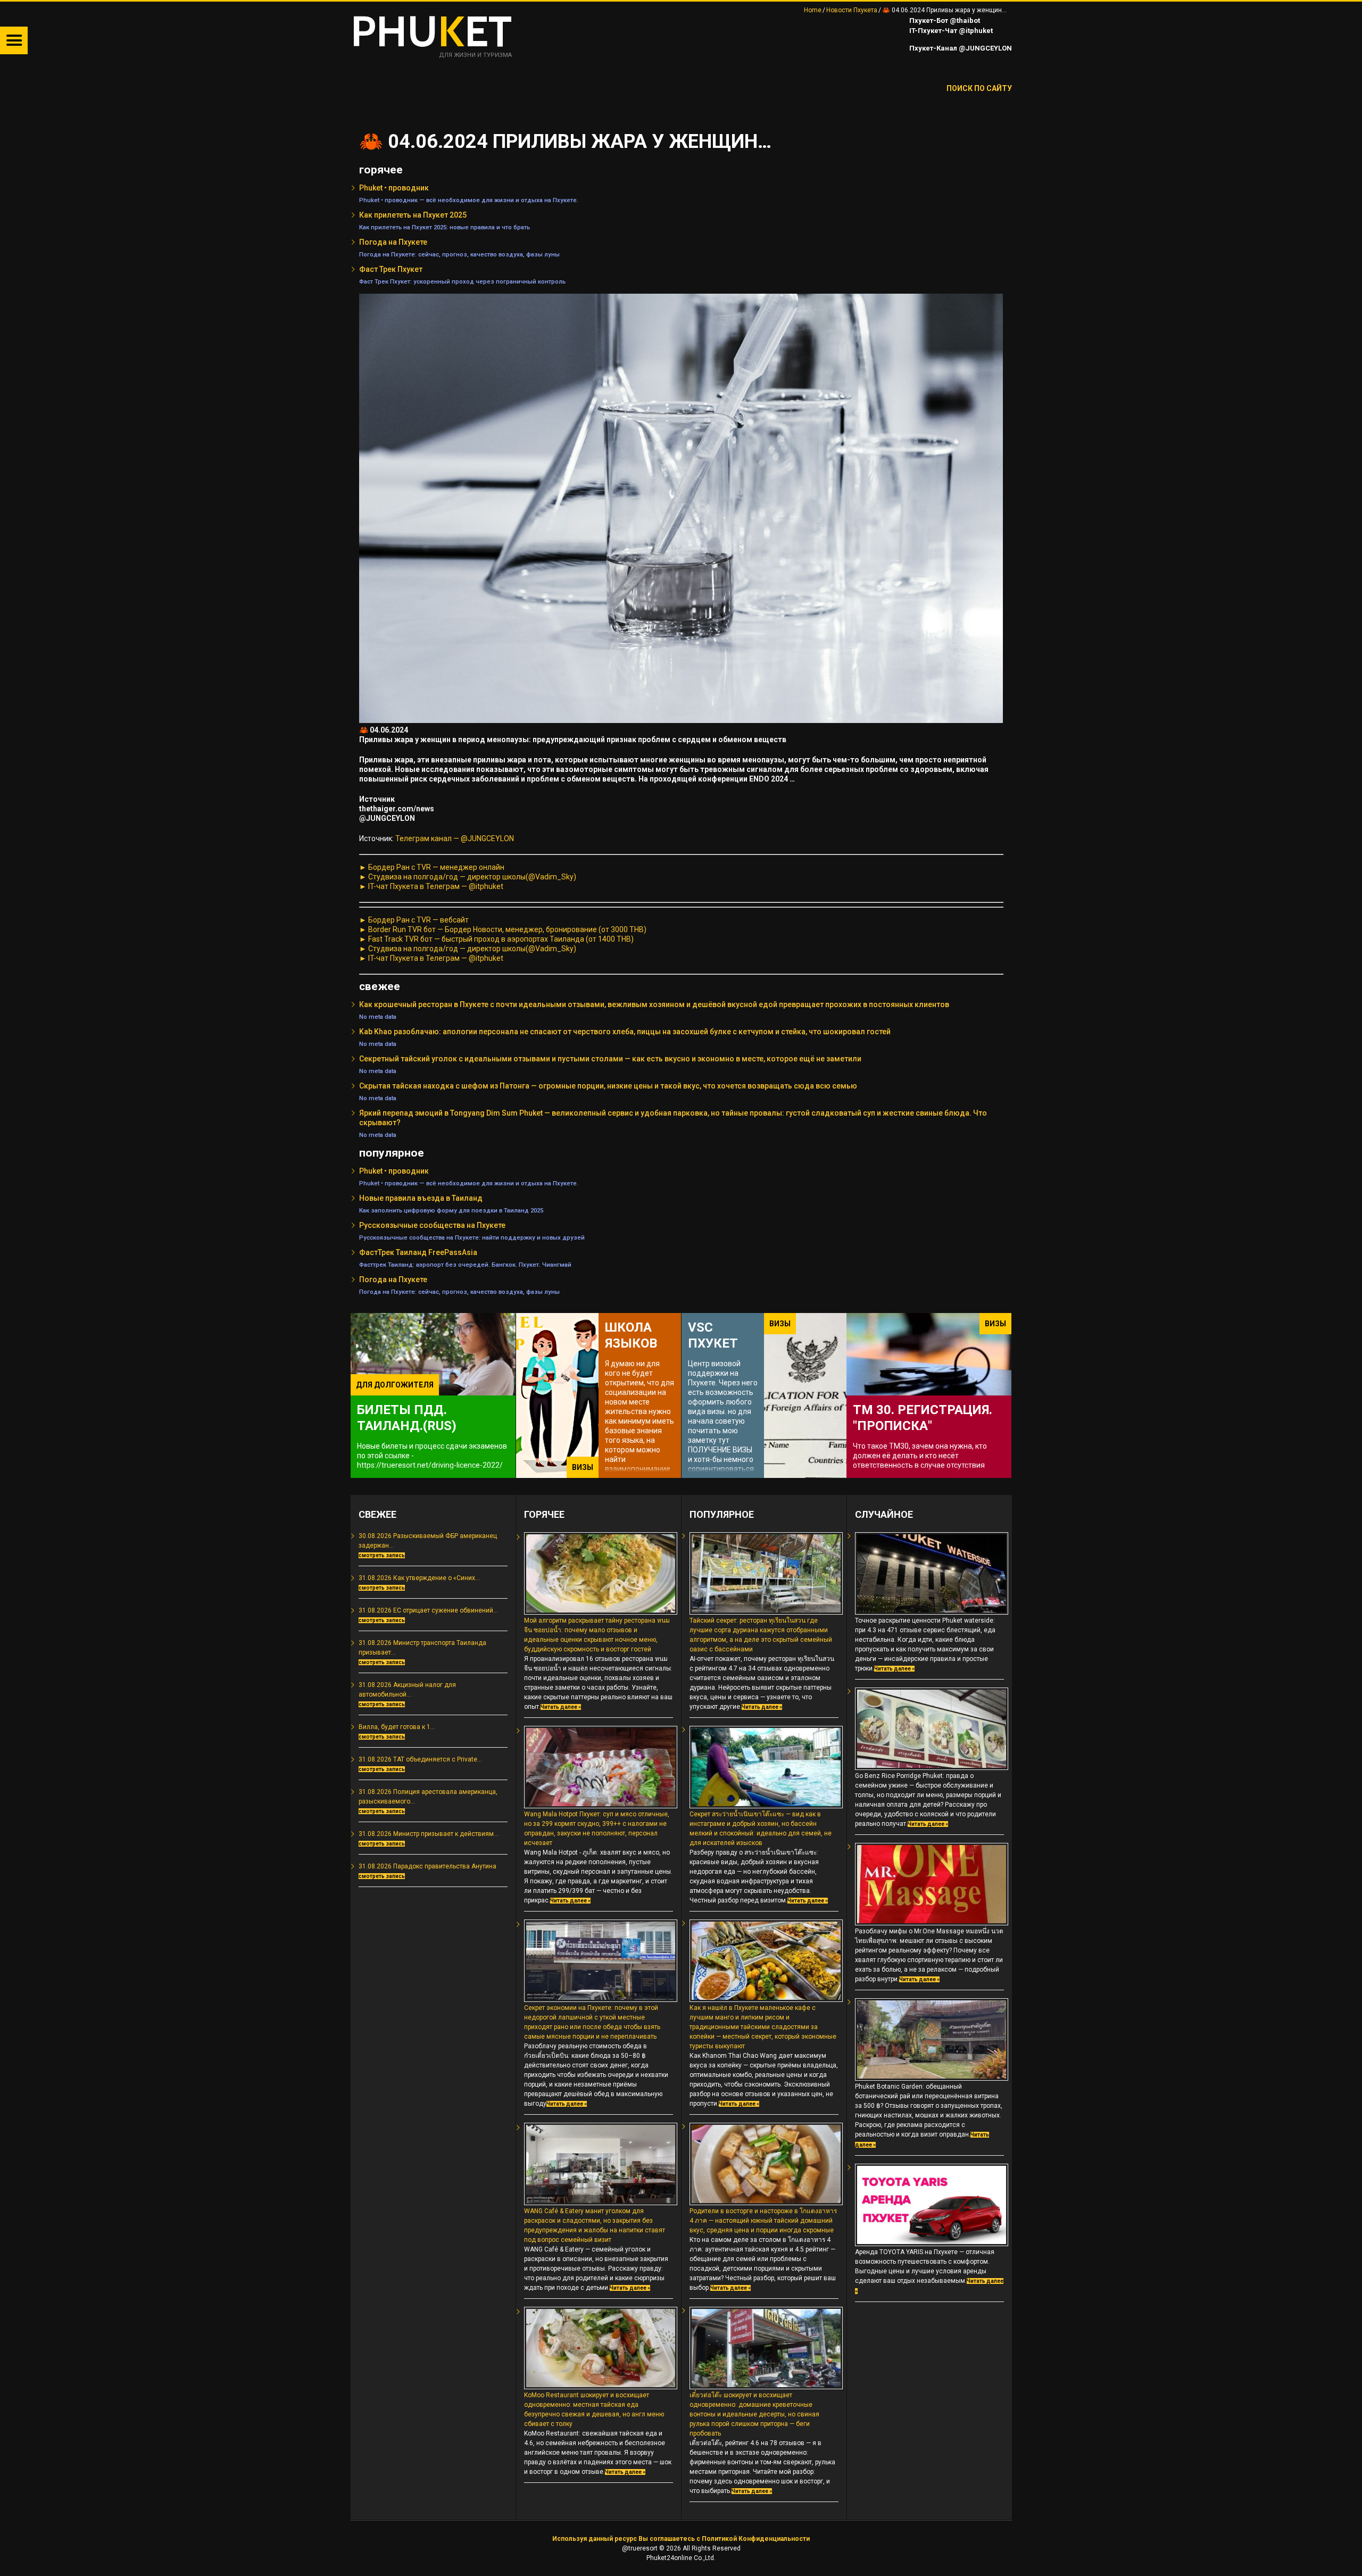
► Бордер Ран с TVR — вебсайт (414, 920)
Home (813, 10)
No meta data (378, 1017)
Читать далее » (561, 1707)
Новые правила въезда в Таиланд (421, 1198)
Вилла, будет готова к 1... (397, 1727)
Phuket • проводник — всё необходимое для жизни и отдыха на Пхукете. (469, 200)
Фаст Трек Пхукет (391, 269)
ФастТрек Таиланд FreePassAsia (418, 1252)
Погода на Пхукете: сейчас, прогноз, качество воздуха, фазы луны (459, 254)
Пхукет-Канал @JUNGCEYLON (960, 48)
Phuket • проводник (394, 188)
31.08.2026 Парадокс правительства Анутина (427, 1866)
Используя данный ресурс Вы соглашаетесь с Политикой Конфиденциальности (681, 2539)
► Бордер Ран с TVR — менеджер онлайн (432, 867)
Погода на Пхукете (393, 242)
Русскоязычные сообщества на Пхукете (432, 1225)
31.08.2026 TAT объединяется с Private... (420, 1759)
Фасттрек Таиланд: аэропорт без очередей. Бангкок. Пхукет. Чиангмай (465, 1265)
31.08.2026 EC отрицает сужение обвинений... (428, 1610)
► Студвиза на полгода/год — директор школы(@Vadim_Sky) (468, 877)
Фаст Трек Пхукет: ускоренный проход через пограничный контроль (462, 281)
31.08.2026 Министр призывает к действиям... (429, 1834)
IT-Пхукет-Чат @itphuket (950, 31)
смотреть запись (382, 1555)
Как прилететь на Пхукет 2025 (413, 215)
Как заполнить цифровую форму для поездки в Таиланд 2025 (451, 1210)
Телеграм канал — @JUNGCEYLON (455, 838)
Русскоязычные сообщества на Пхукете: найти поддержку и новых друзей (472, 1237)
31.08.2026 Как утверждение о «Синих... (419, 1578)
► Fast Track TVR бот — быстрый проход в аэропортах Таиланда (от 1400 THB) (496, 939)
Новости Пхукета (852, 10)
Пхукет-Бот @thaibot (944, 20)
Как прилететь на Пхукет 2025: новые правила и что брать (445, 227)
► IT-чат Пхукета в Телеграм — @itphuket (431, 886)
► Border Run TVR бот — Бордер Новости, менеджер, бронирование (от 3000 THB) (503, 929)
